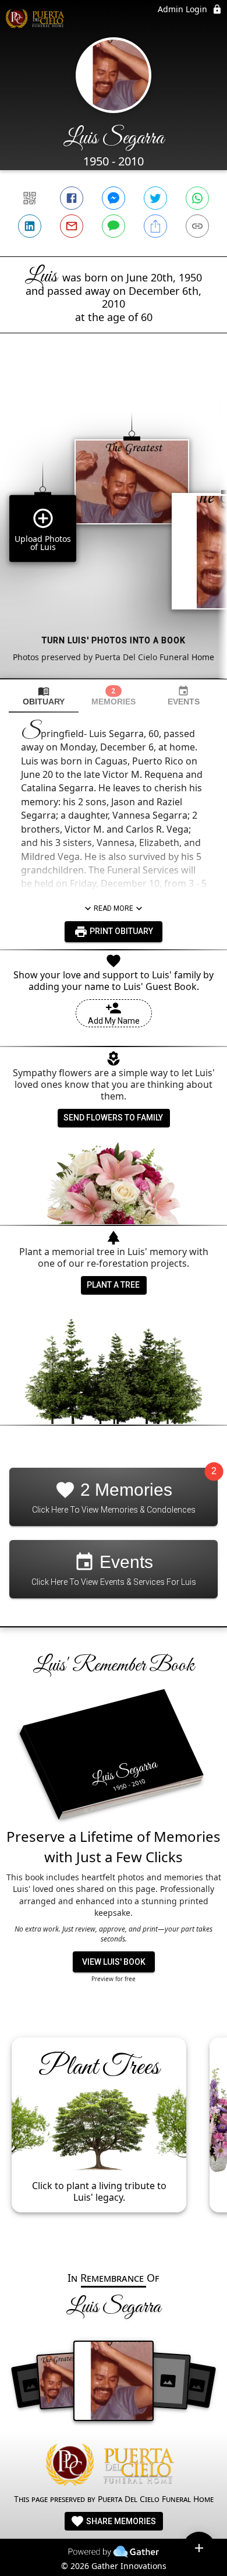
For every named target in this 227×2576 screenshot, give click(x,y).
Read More (114, 908)
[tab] (44, 696)
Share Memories (120, 2521)
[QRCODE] (30, 198)
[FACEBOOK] (72, 198)
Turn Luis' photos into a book (114, 640)
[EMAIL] (72, 226)
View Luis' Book (114, 1962)
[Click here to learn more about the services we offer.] (114, 2466)
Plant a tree (113, 1285)
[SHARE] (155, 226)
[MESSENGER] (114, 198)
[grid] (114, 526)
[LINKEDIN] (30, 226)
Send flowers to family (113, 1118)
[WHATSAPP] (197, 198)
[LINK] (197, 226)
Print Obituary (120, 931)
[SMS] (114, 226)
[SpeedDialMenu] (199, 2548)
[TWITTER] (155, 198)
